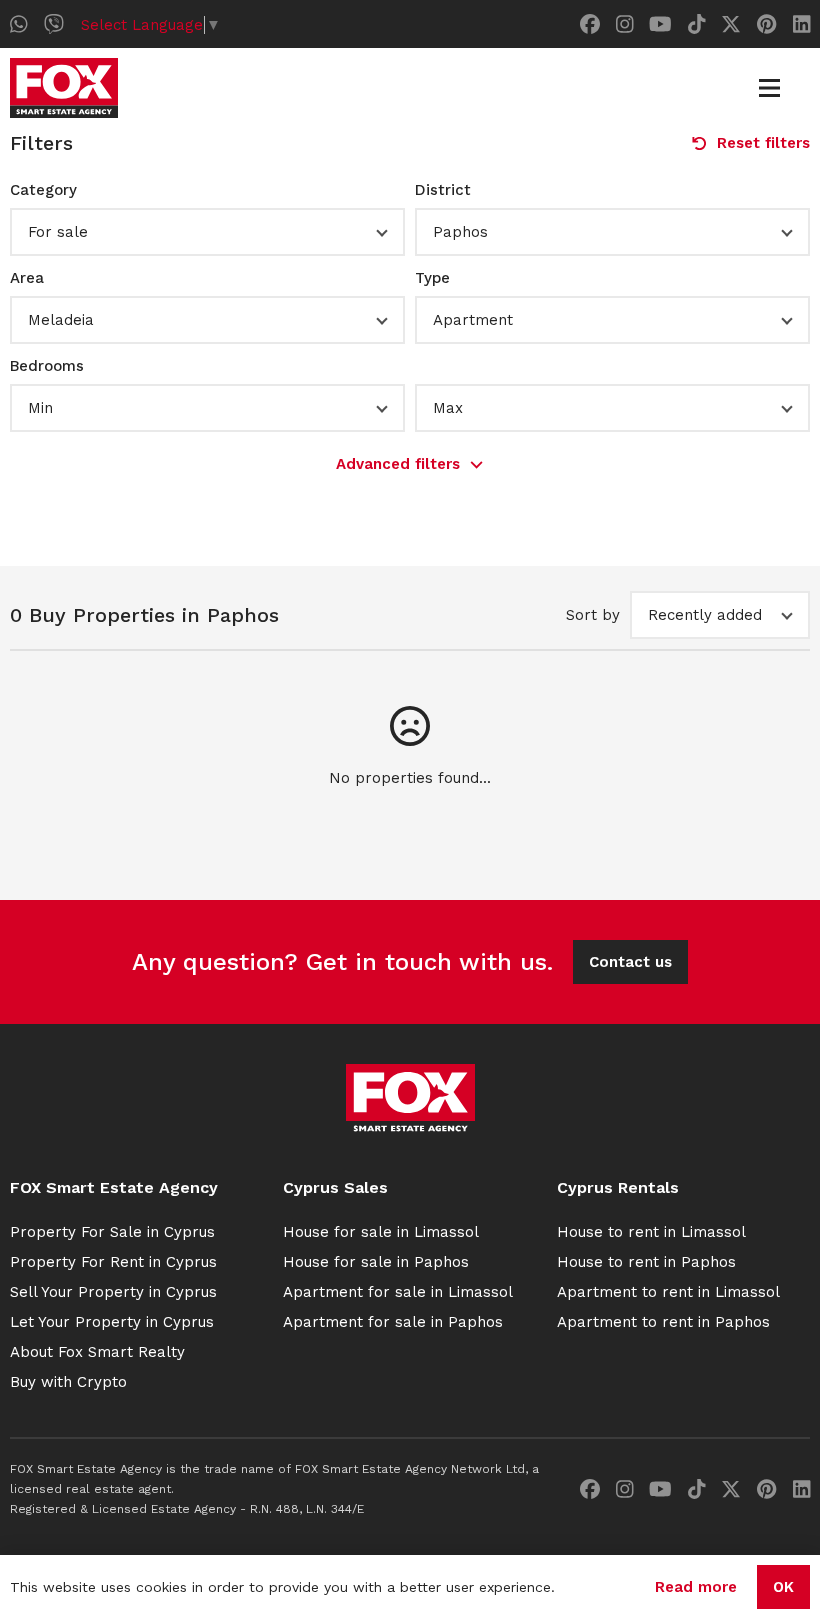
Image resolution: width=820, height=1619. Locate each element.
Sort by (593, 615)
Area (27, 278)
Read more (696, 1587)
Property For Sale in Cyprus (112, 1232)
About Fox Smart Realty (97, 1352)
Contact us (630, 962)
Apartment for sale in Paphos (393, 1322)
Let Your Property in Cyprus (112, 1322)
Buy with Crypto (68, 1382)
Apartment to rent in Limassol (668, 1292)
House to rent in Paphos (646, 1262)
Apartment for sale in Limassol (398, 1292)
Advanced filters (398, 464)
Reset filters (763, 143)
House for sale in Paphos (376, 1262)
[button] (207, 232)
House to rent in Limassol (651, 1232)
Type (432, 278)
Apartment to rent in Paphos (663, 1322)
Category (43, 190)
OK (783, 1587)
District (443, 190)
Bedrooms (47, 366)
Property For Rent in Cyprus (113, 1262)
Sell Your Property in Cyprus (113, 1292)
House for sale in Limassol (381, 1232)
